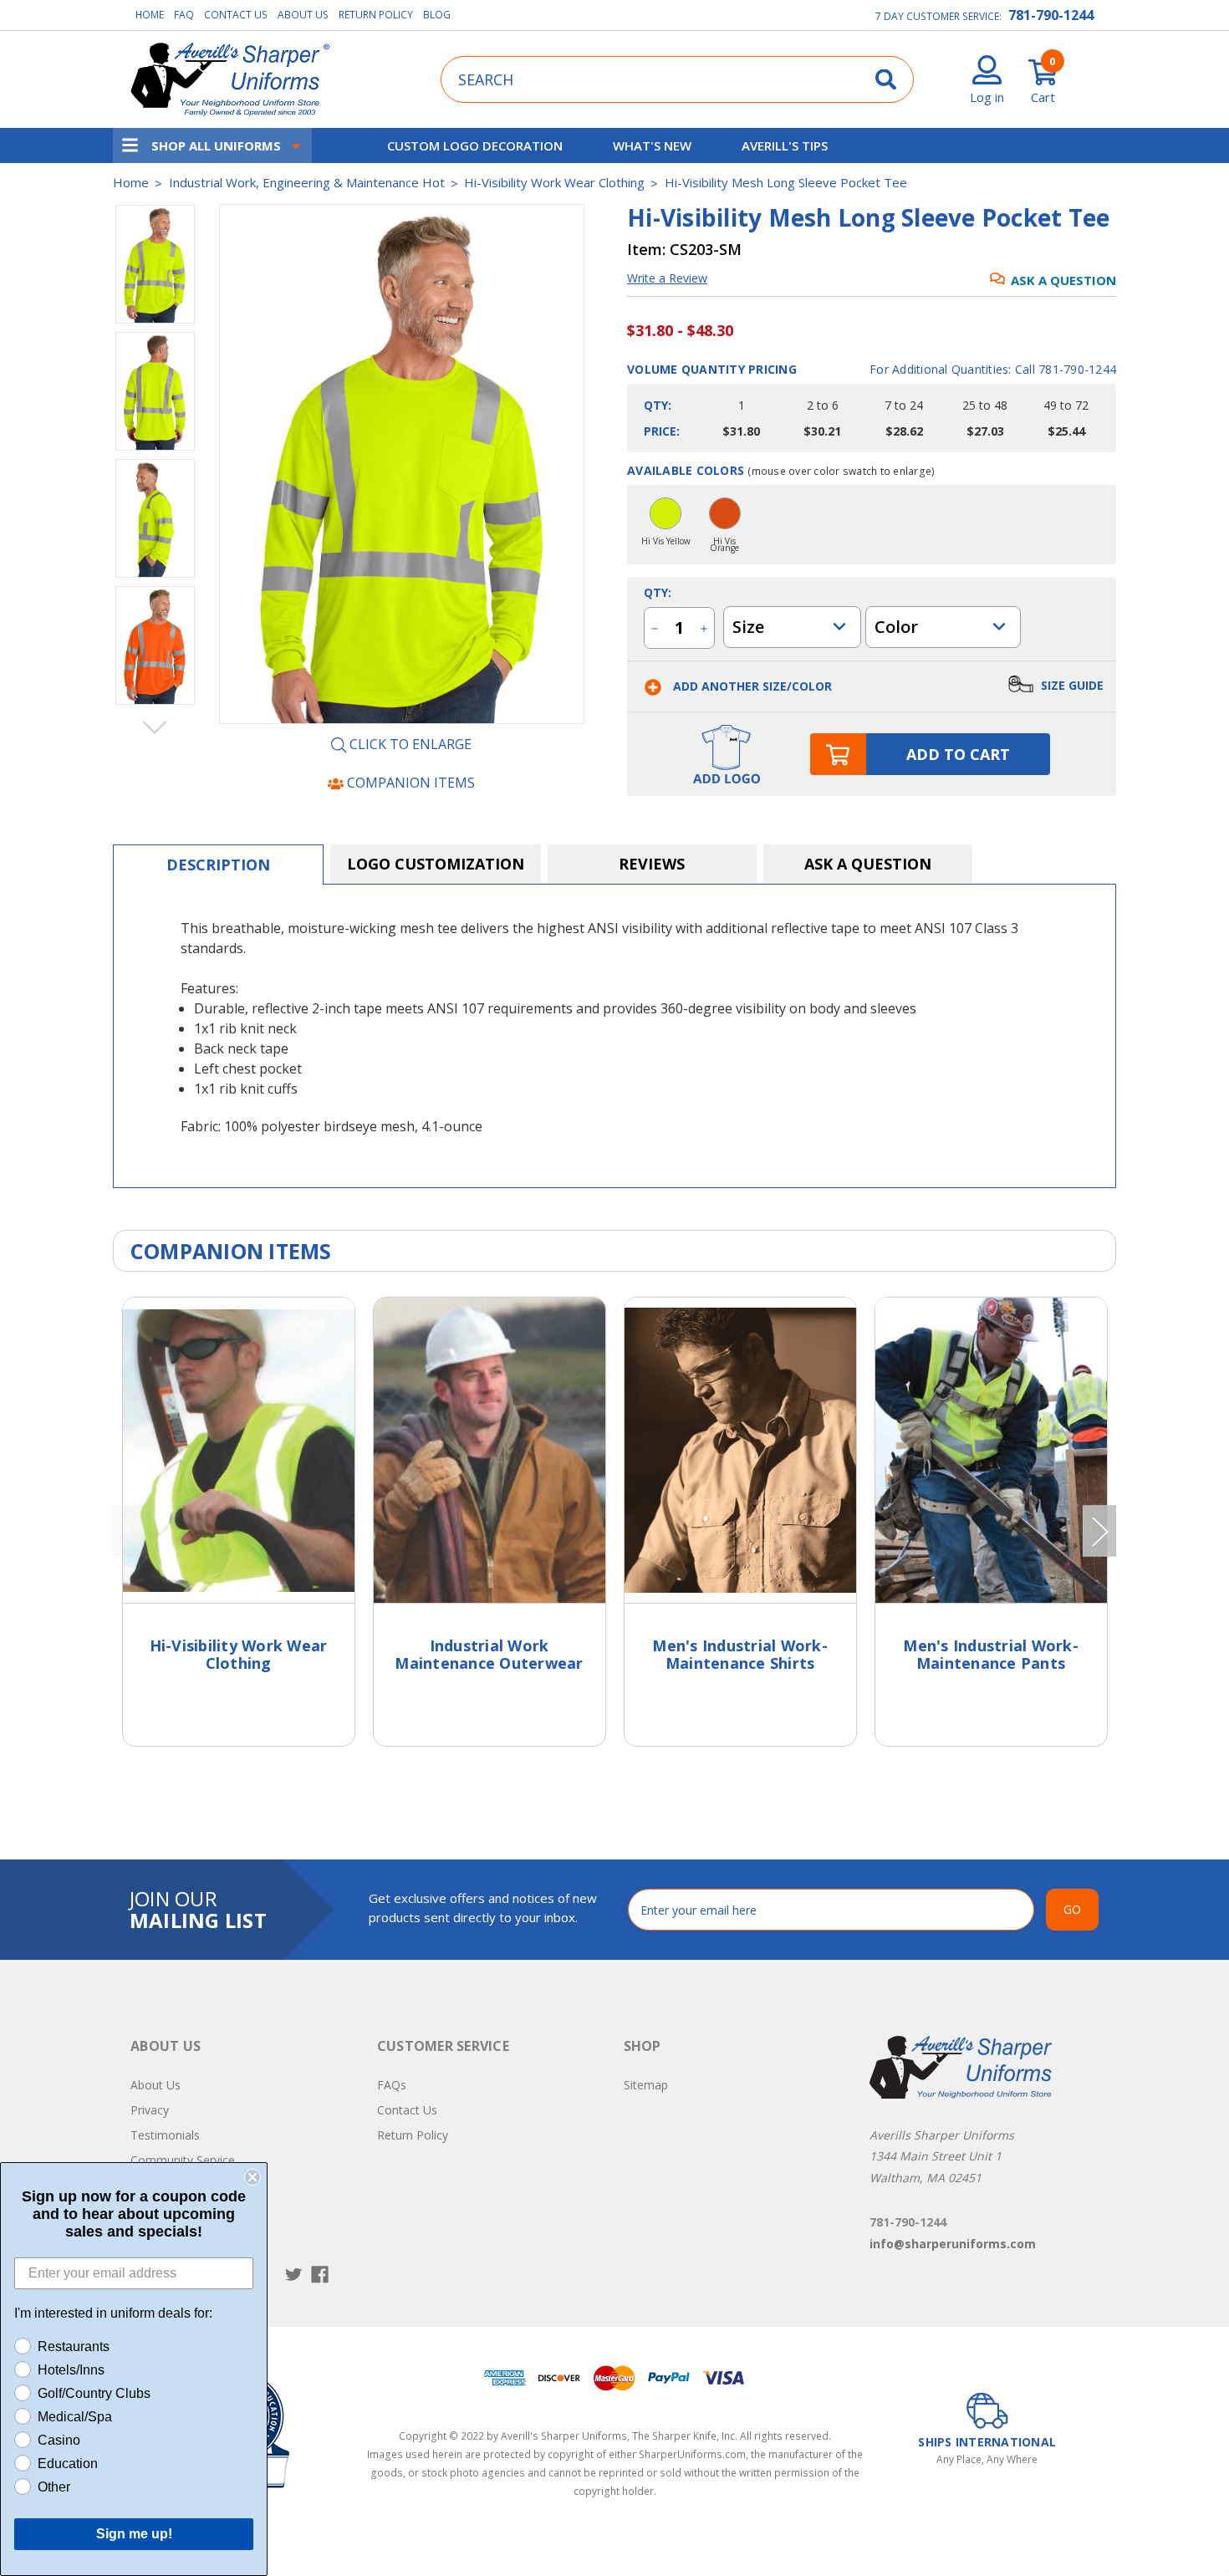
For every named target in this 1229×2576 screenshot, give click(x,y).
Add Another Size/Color (751, 686)
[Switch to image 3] (155, 645)
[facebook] (320, 2275)
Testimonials (165, 2135)
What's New (652, 145)
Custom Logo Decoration (475, 145)
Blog (437, 15)
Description (218, 865)
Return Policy (376, 15)
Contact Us (236, 15)
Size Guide (1071, 684)
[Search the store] (886, 79)
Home (150, 15)
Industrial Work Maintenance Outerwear (489, 1654)
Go (1072, 1909)
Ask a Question (1063, 280)
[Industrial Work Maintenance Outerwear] (490, 1450)
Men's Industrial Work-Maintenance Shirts (740, 1654)
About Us (303, 15)
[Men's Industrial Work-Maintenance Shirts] (740, 1450)
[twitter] (294, 2275)
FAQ (184, 15)
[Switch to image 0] (155, 264)
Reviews (652, 864)
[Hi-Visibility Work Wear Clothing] (239, 1450)
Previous (155, 204)
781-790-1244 (1051, 15)
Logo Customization (436, 864)
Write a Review (667, 278)
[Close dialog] (252, 2177)
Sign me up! (134, 2534)
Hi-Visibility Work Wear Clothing (239, 1654)
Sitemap (646, 2085)
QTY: (658, 592)
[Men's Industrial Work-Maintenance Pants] (991, 1450)
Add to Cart (958, 754)
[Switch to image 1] (155, 391)
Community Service (183, 2160)
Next (155, 727)
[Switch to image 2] (155, 518)
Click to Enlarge (409, 745)
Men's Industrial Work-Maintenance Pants (991, 1654)
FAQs (392, 2085)
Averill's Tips (785, 145)
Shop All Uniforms (216, 145)
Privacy (150, 2110)
